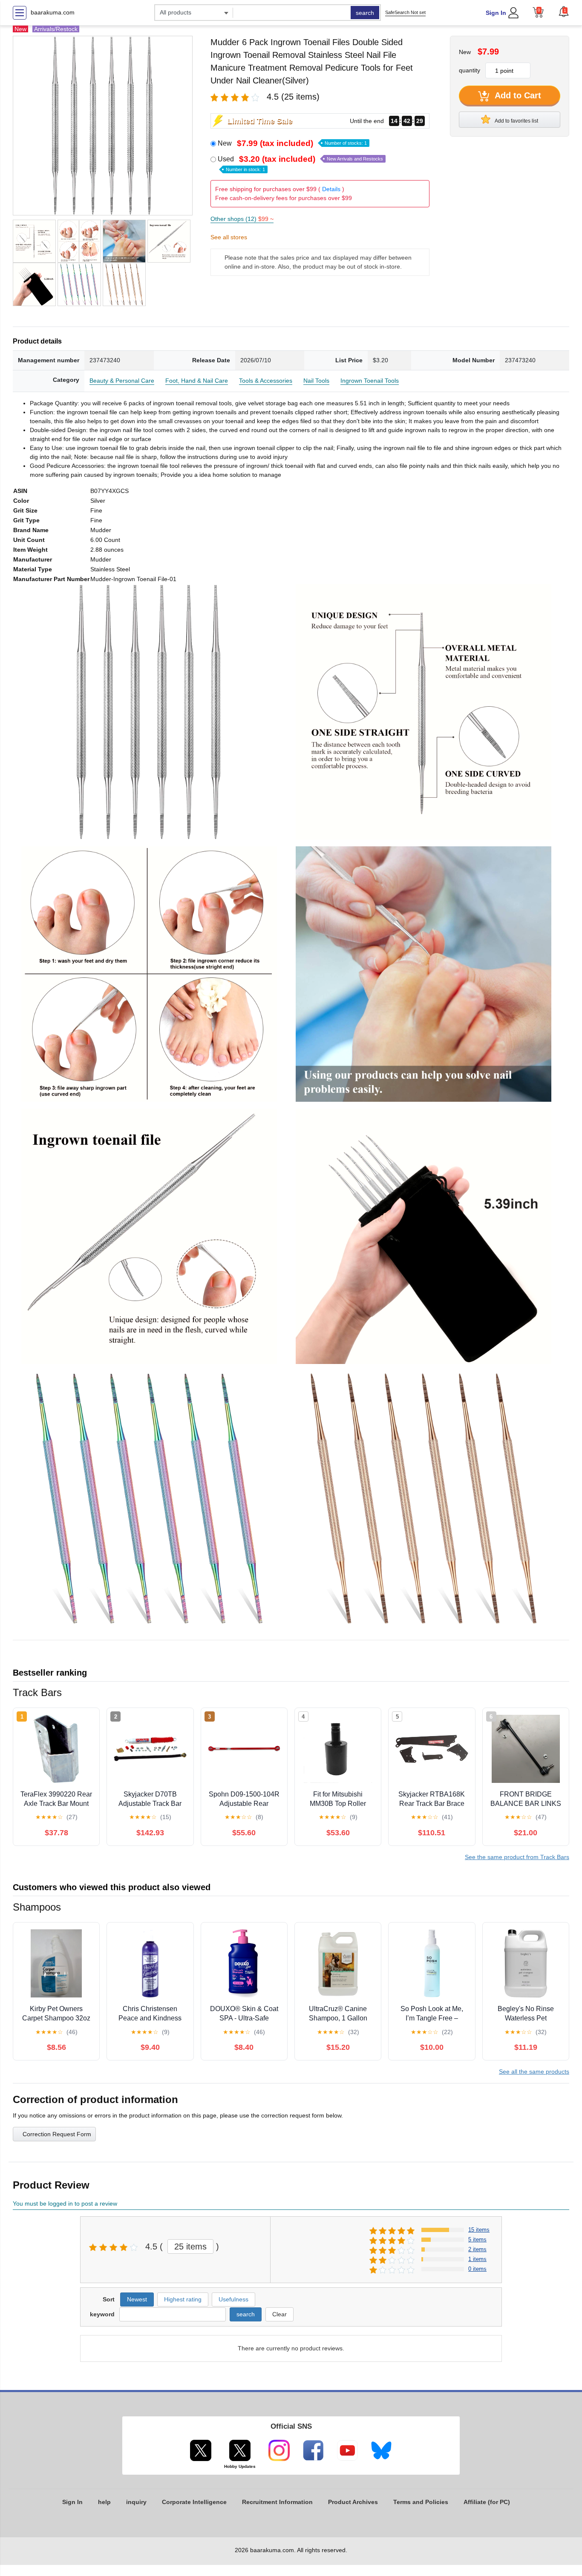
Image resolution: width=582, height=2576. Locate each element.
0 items (477, 2269)
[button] (564, 11)
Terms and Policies (421, 2502)
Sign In (496, 13)
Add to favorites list (516, 121)
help (104, 2502)
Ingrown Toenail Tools (370, 381)
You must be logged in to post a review (65, 2203)
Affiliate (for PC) (487, 2502)
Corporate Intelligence (194, 2502)
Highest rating (183, 2299)
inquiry (136, 2502)
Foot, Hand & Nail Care (197, 381)
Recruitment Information (277, 2502)
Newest (137, 2299)
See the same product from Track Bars (517, 1857)
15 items (479, 2230)
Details (331, 189)
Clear (279, 2314)
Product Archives (353, 2502)
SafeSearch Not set (405, 12)
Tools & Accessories (266, 381)
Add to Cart (517, 95)
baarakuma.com (53, 12)
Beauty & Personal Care (122, 381)
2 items (477, 2249)
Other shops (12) (242, 219)
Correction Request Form (57, 2134)
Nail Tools (316, 381)
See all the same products (534, 2072)
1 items (477, 2259)
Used (300, 163)
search (365, 13)
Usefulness (233, 2299)
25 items (190, 2246)
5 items (477, 2239)
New (292, 143)
